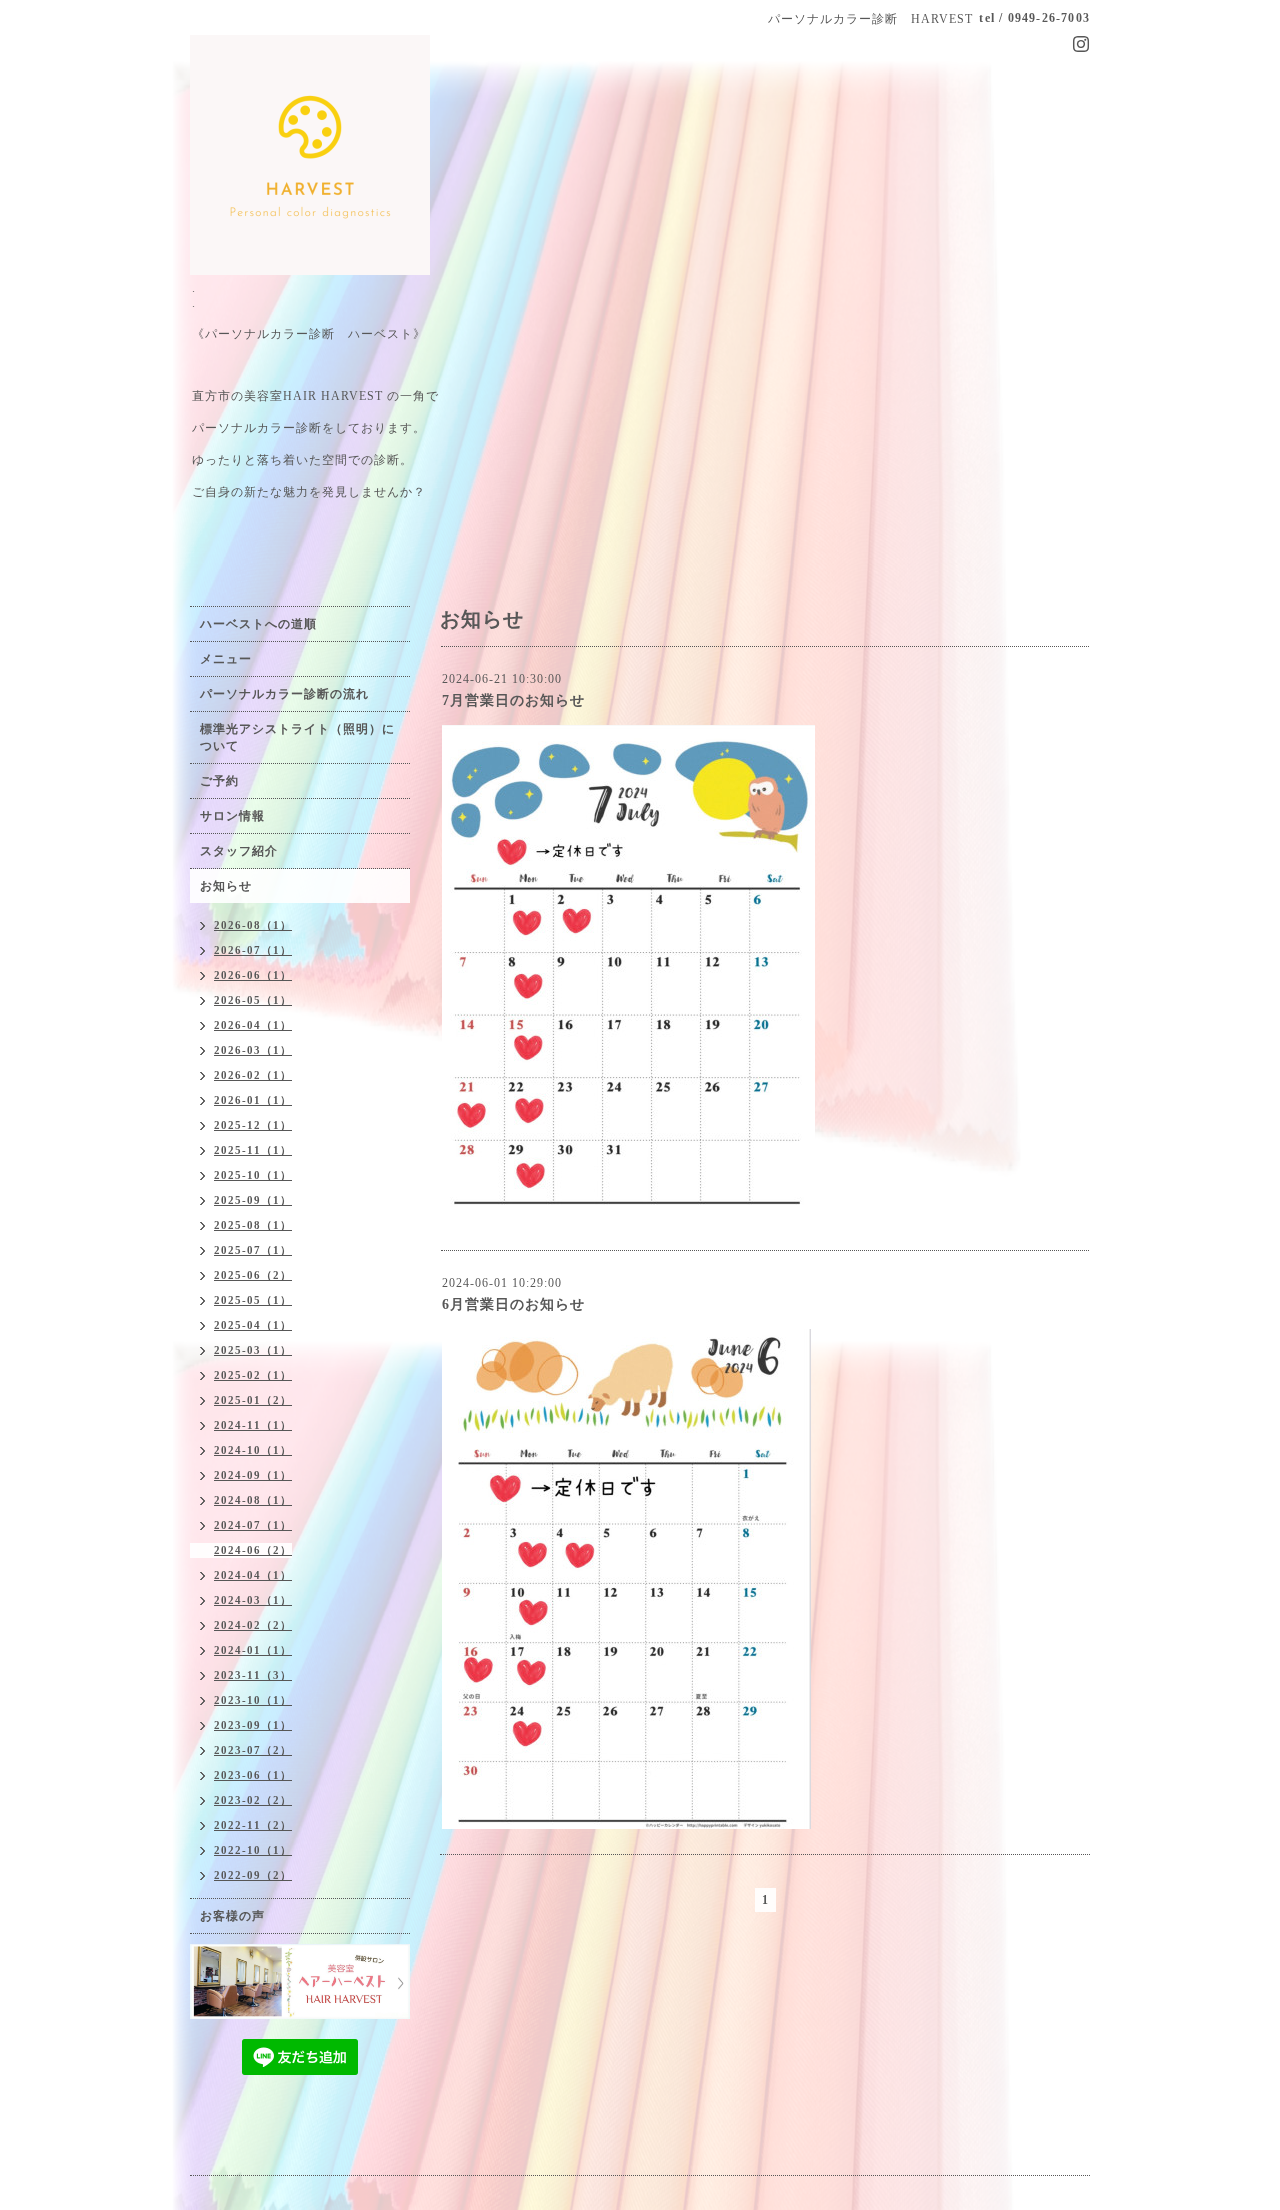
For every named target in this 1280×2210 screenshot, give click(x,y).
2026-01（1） (253, 1100)
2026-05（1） (253, 1000)
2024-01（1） (253, 1650)
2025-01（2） (253, 1400)
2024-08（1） (253, 1500)
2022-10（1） (253, 1850)
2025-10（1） (253, 1175)
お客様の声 (232, 1916)
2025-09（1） (253, 1200)
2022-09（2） (253, 1875)
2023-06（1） (253, 1775)
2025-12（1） (253, 1125)
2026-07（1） (253, 950)
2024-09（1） (253, 1475)
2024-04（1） (253, 1575)
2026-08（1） (253, 925)
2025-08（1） (253, 1225)
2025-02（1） (253, 1375)
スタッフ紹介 (239, 851)
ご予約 (219, 781)
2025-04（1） (253, 1325)
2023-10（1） (253, 1700)
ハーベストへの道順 (258, 624)
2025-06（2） (253, 1275)
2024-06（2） (253, 1550)
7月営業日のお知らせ (513, 700)
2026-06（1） (253, 975)
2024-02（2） (253, 1625)
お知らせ (226, 886)
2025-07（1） (253, 1250)
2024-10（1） (253, 1450)
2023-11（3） (253, 1675)
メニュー (226, 659)
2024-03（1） (253, 1600)
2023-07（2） (253, 1750)
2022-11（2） (253, 1825)
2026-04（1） (253, 1025)
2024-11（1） (253, 1425)
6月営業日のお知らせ (513, 1304)
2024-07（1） (253, 1525)
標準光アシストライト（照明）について (297, 737)
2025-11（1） (253, 1150)
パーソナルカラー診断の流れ (284, 694)
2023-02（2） (253, 1800)
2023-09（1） (253, 1725)
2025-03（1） (253, 1350)
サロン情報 (232, 816)
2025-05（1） (253, 1300)
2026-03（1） (253, 1050)
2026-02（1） (253, 1075)
